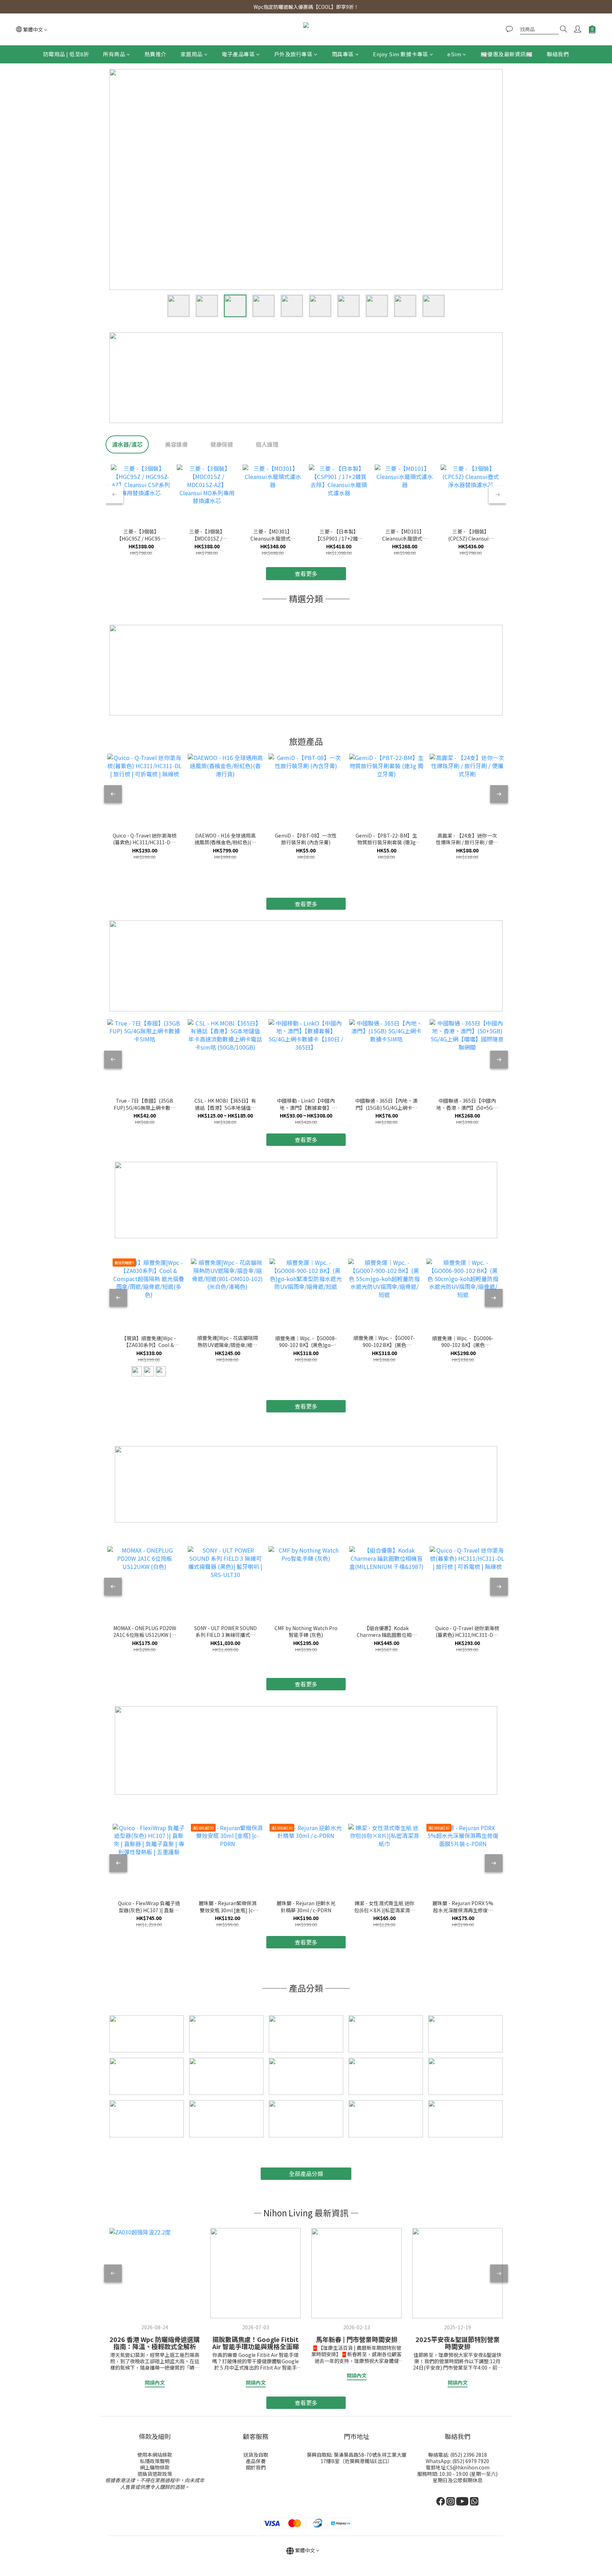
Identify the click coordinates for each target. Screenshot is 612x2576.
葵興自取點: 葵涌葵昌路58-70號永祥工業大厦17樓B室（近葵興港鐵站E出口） (357, 2458)
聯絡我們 (558, 54)
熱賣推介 (155, 54)
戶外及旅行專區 (293, 54)
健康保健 (222, 444)
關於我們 (256, 2467)
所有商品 (114, 54)
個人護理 (267, 444)
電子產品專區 (238, 54)
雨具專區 (343, 54)
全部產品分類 (306, 2174)
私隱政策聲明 (155, 2461)
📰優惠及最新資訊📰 (507, 54)
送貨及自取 (256, 2455)
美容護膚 (176, 444)
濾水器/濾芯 (127, 444)
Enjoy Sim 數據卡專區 (401, 54)
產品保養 (256, 2461)
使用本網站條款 (155, 2455)
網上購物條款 (155, 2467)
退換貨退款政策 (155, 2474)
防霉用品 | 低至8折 (66, 54)
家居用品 (192, 54)
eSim (454, 54)
